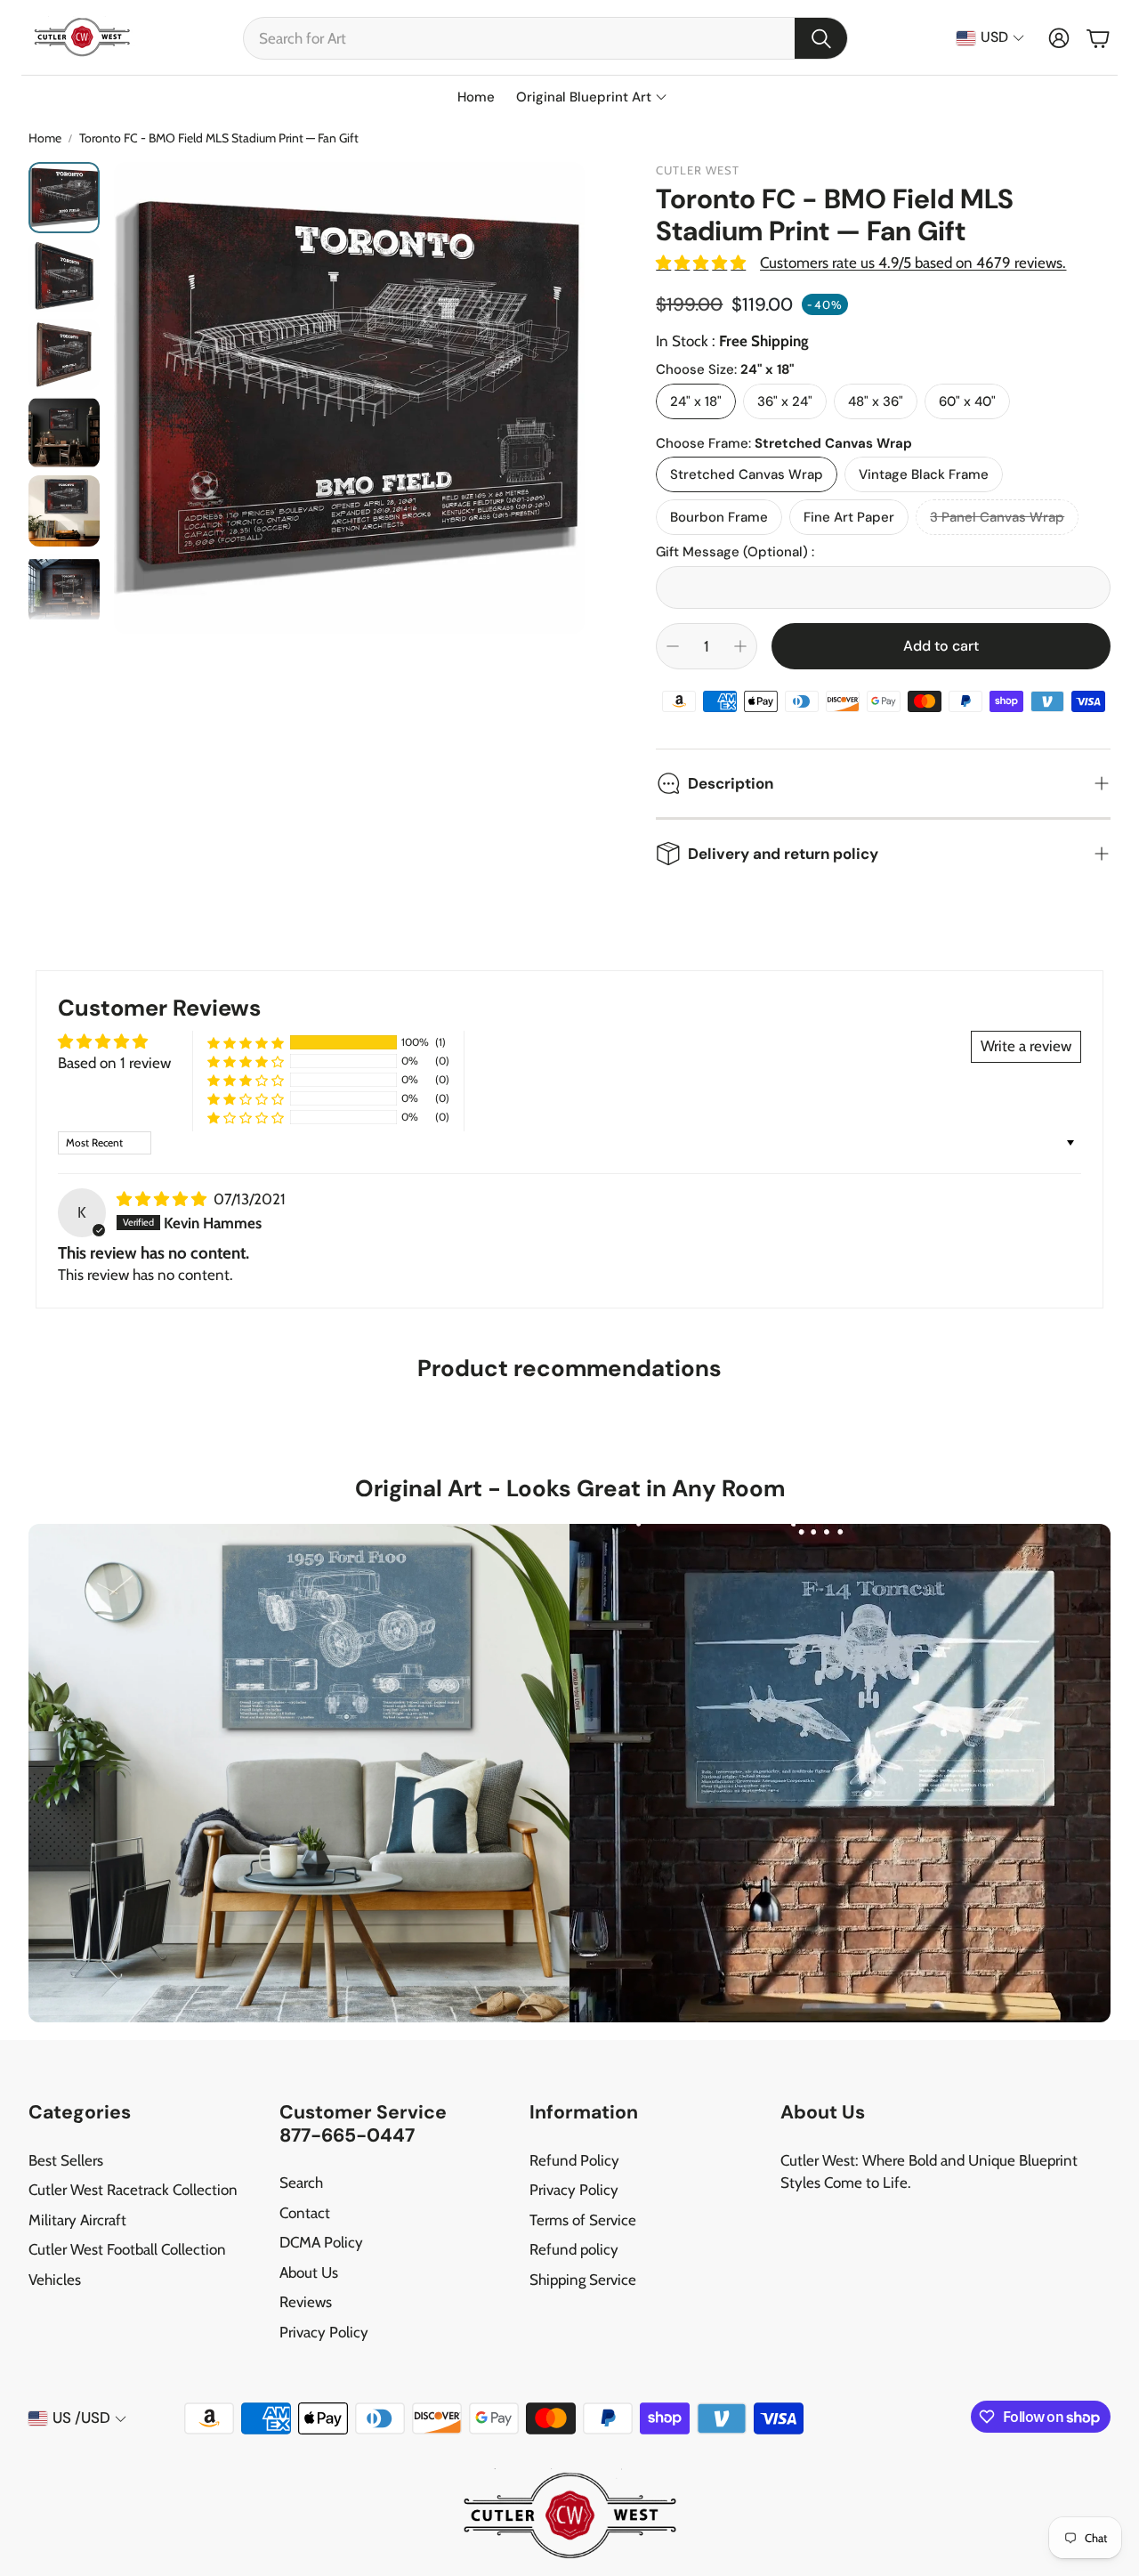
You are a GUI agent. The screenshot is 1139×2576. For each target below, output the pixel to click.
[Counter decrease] (673, 646)
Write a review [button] (1026, 1046)
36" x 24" (785, 401)
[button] (545, 38)
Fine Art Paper (849, 517)
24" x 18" (696, 401)
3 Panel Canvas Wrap (997, 517)
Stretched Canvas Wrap (747, 474)
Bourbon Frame (719, 517)
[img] (163, 1199)
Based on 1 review (114, 1063)
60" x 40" (967, 401)
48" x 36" (876, 401)
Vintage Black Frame (924, 474)
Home (45, 138)
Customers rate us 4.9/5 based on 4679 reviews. (913, 263)
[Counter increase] (740, 646)
